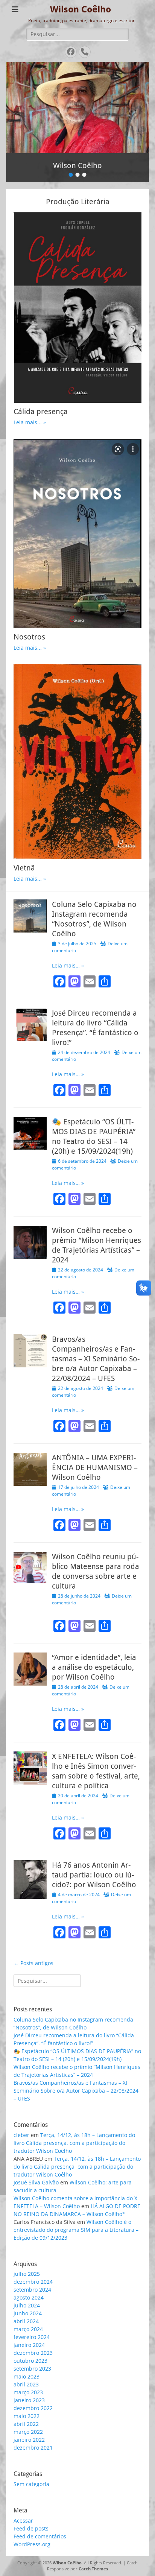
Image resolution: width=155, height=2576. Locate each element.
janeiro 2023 (29, 2400)
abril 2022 (26, 2424)
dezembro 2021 (33, 2448)
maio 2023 (27, 2376)
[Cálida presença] (77, 308)
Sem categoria (31, 2484)
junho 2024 (28, 2313)
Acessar (23, 2521)
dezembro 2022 (33, 2408)
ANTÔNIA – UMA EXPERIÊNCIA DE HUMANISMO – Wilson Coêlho (95, 1467)
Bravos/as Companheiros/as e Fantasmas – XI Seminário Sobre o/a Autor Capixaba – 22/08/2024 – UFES (96, 1359)
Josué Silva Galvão (36, 2182)
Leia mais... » (30, 422)
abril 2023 (26, 2384)
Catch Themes (93, 2569)
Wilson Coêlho (81, 9)
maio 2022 (27, 2416)
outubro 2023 (30, 2361)
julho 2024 (27, 2305)
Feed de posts (31, 2528)
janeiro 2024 (29, 2345)
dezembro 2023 (33, 2353)
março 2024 (28, 2329)
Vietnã (24, 868)
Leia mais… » (68, 965)
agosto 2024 (29, 2297)
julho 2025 (27, 2274)
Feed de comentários (40, 2536)
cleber (21, 2135)
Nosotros (29, 637)
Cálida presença (41, 412)
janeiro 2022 (29, 2440)
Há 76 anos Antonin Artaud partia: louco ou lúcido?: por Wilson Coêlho (94, 1875)
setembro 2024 (32, 2290)
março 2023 (28, 2392)
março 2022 (28, 2432)
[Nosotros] (77, 534)
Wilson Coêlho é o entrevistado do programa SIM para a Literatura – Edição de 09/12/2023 (76, 2230)
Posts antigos (33, 1963)
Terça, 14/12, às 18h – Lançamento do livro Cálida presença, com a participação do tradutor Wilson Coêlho (74, 2143)
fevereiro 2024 (32, 2337)
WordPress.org (32, 2544)
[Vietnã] (77, 762)
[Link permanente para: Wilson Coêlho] (77, 107)
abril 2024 (26, 2321)
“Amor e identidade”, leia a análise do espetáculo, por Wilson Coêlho (94, 1667)
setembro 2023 (32, 2369)
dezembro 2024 (33, 2282)
